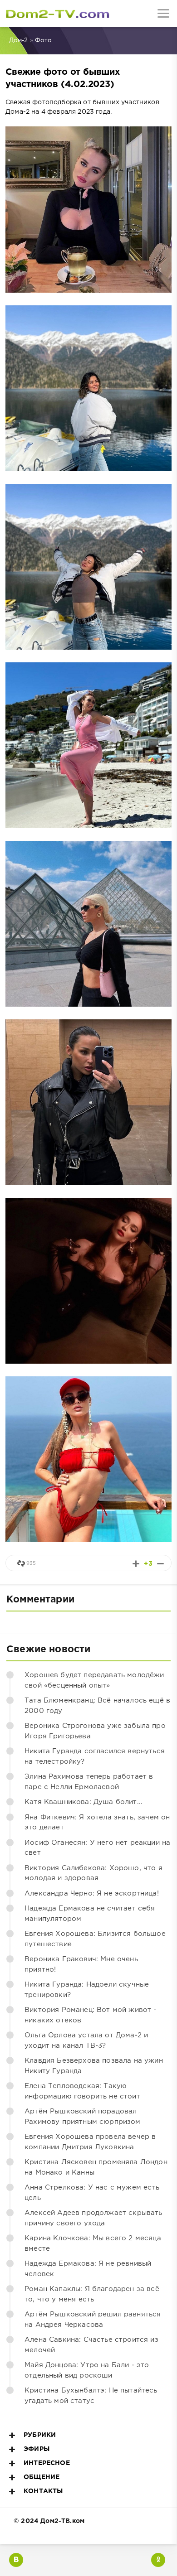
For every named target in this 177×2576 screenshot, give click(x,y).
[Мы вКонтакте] (16, 2560)
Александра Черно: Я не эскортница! (92, 1893)
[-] (160, 1564)
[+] (136, 1564)
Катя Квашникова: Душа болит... (84, 1802)
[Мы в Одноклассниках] (158, 2560)
